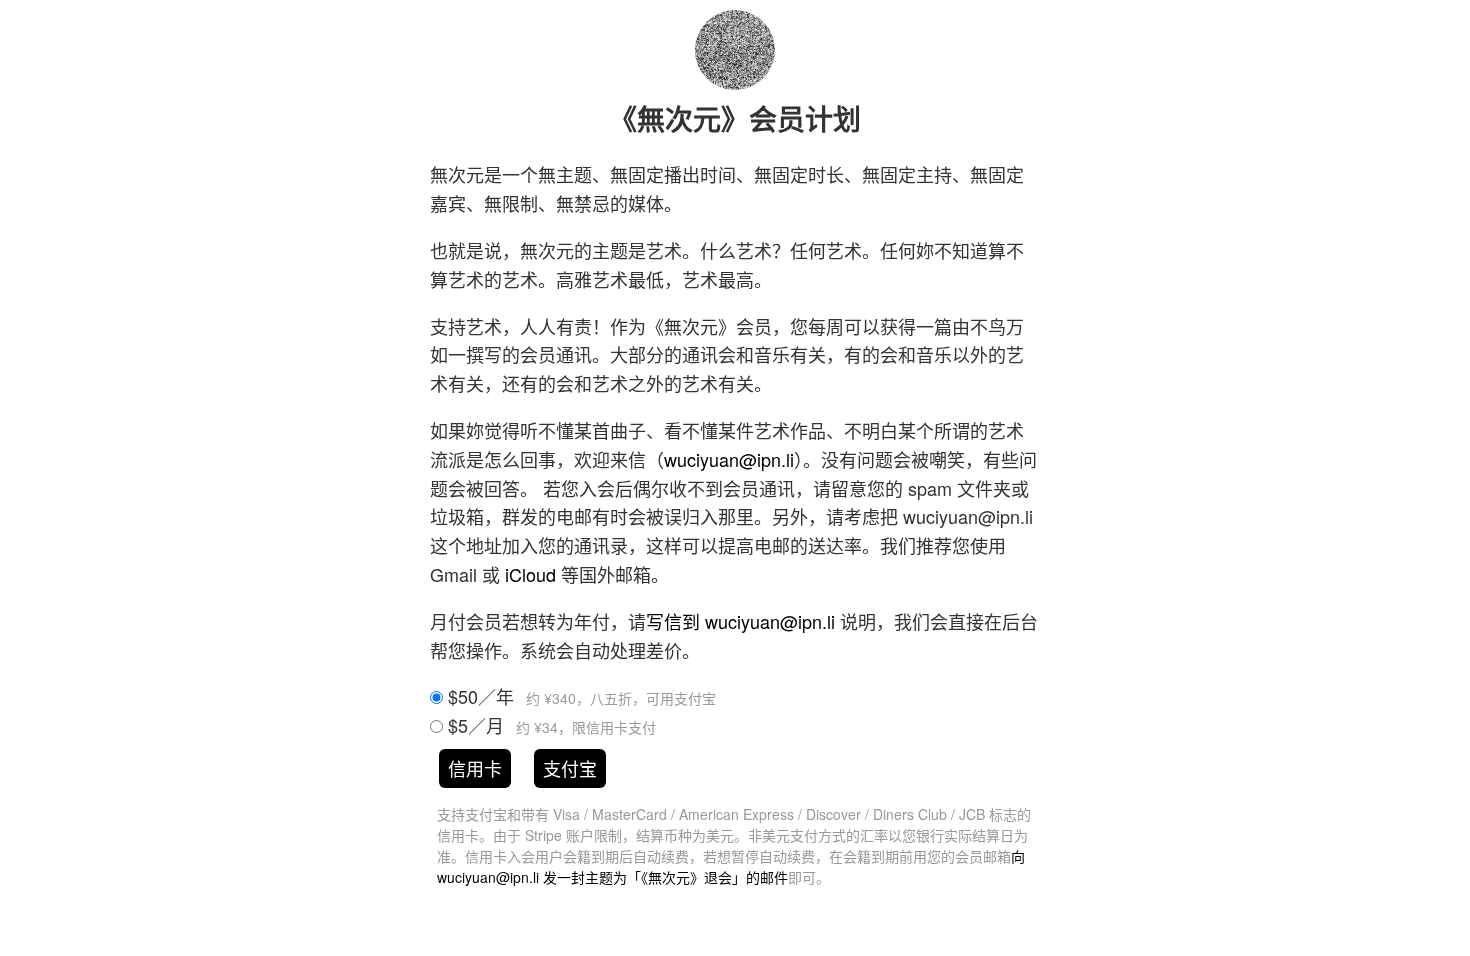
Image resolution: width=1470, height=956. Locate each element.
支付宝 (570, 768)
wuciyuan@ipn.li (729, 459)
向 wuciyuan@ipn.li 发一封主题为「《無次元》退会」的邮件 (731, 866)
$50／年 (579, 696)
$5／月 (549, 725)
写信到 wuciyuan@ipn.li (740, 621)
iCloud (530, 574)
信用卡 (475, 768)
